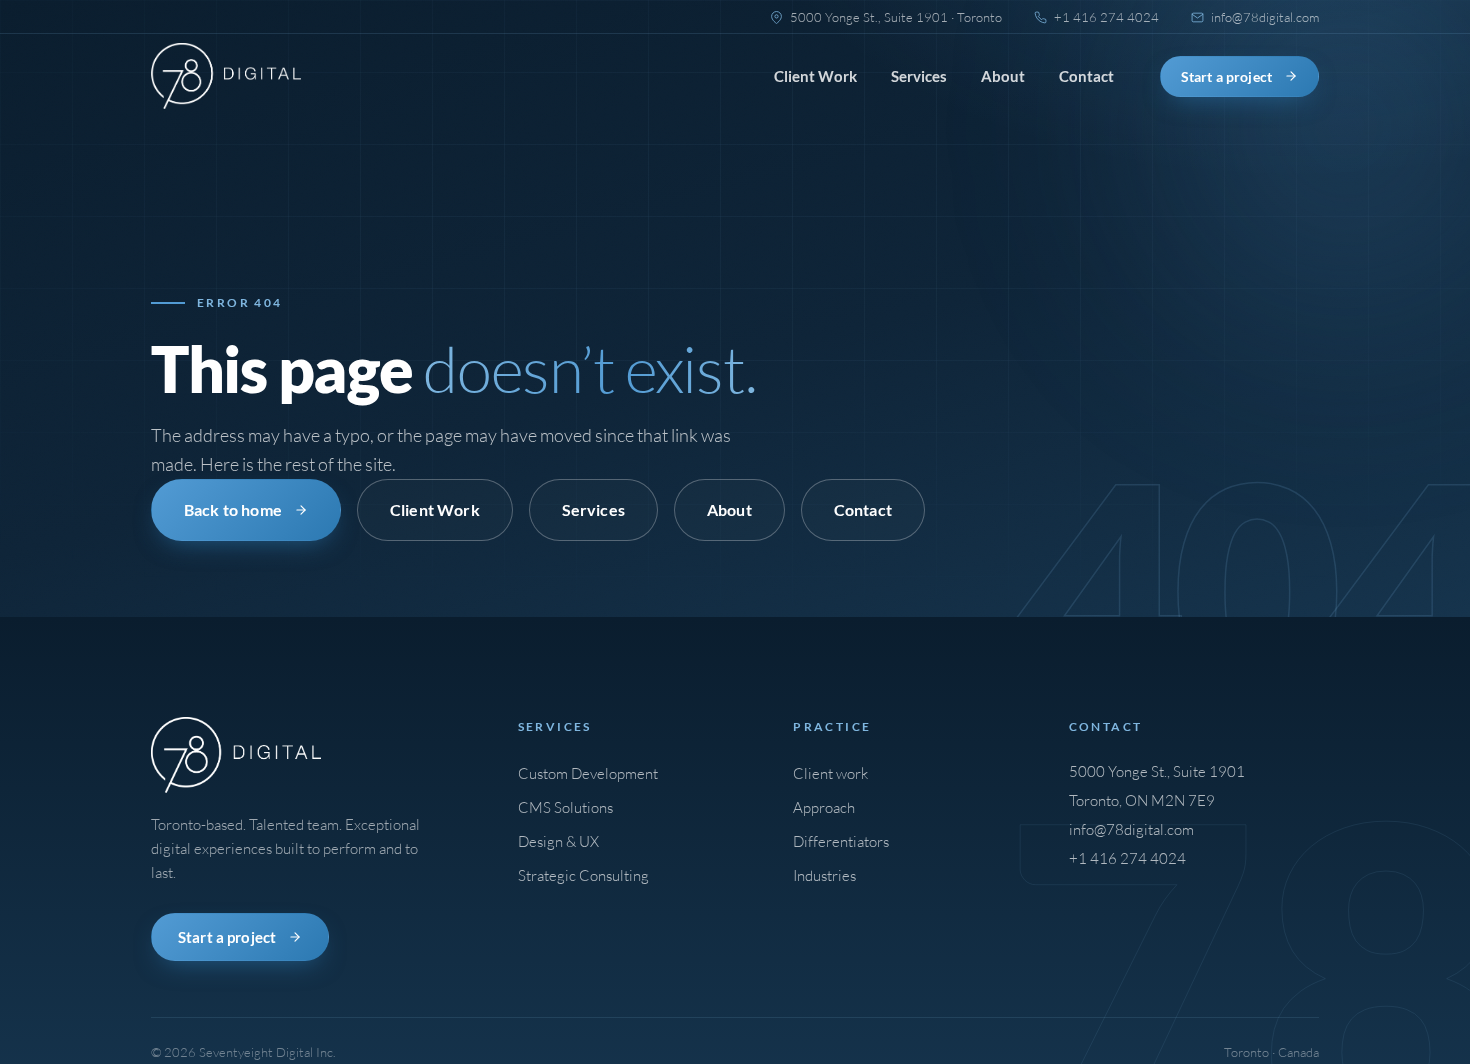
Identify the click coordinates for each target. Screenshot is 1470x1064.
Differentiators (841, 841)
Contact (1086, 76)
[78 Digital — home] (226, 76)
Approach (824, 807)
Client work (830, 773)
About (1003, 76)
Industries (824, 875)
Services (919, 76)
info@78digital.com (1131, 829)
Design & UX (558, 841)
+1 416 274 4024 (1127, 858)
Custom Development (588, 773)
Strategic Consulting (583, 875)
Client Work (815, 76)
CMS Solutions (565, 807)
